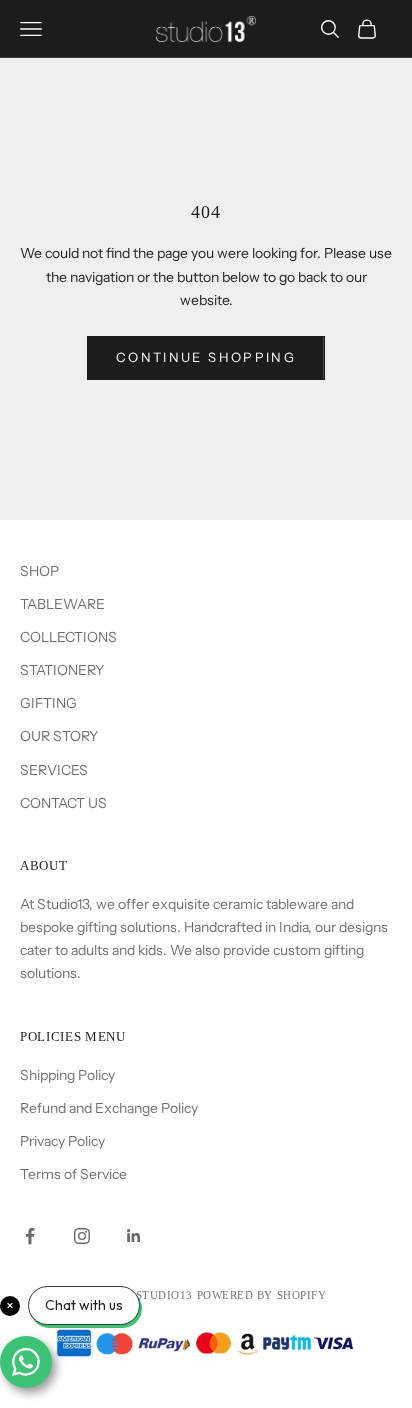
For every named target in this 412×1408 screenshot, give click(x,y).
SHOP (39, 571)
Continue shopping (206, 357)
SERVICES (54, 770)
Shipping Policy (67, 1075)
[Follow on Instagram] (82, 1236)
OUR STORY (59, 736)
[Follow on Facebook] (30, 1236)
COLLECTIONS (68, 637)
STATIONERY (62, 670)
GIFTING (48, 703)
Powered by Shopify (262, 1295)
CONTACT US (63, 803)
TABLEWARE (62, 604)
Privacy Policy (62, 1141)
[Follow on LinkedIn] (134, 1236)
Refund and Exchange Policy (109, 1108)
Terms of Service (73, 1174)
